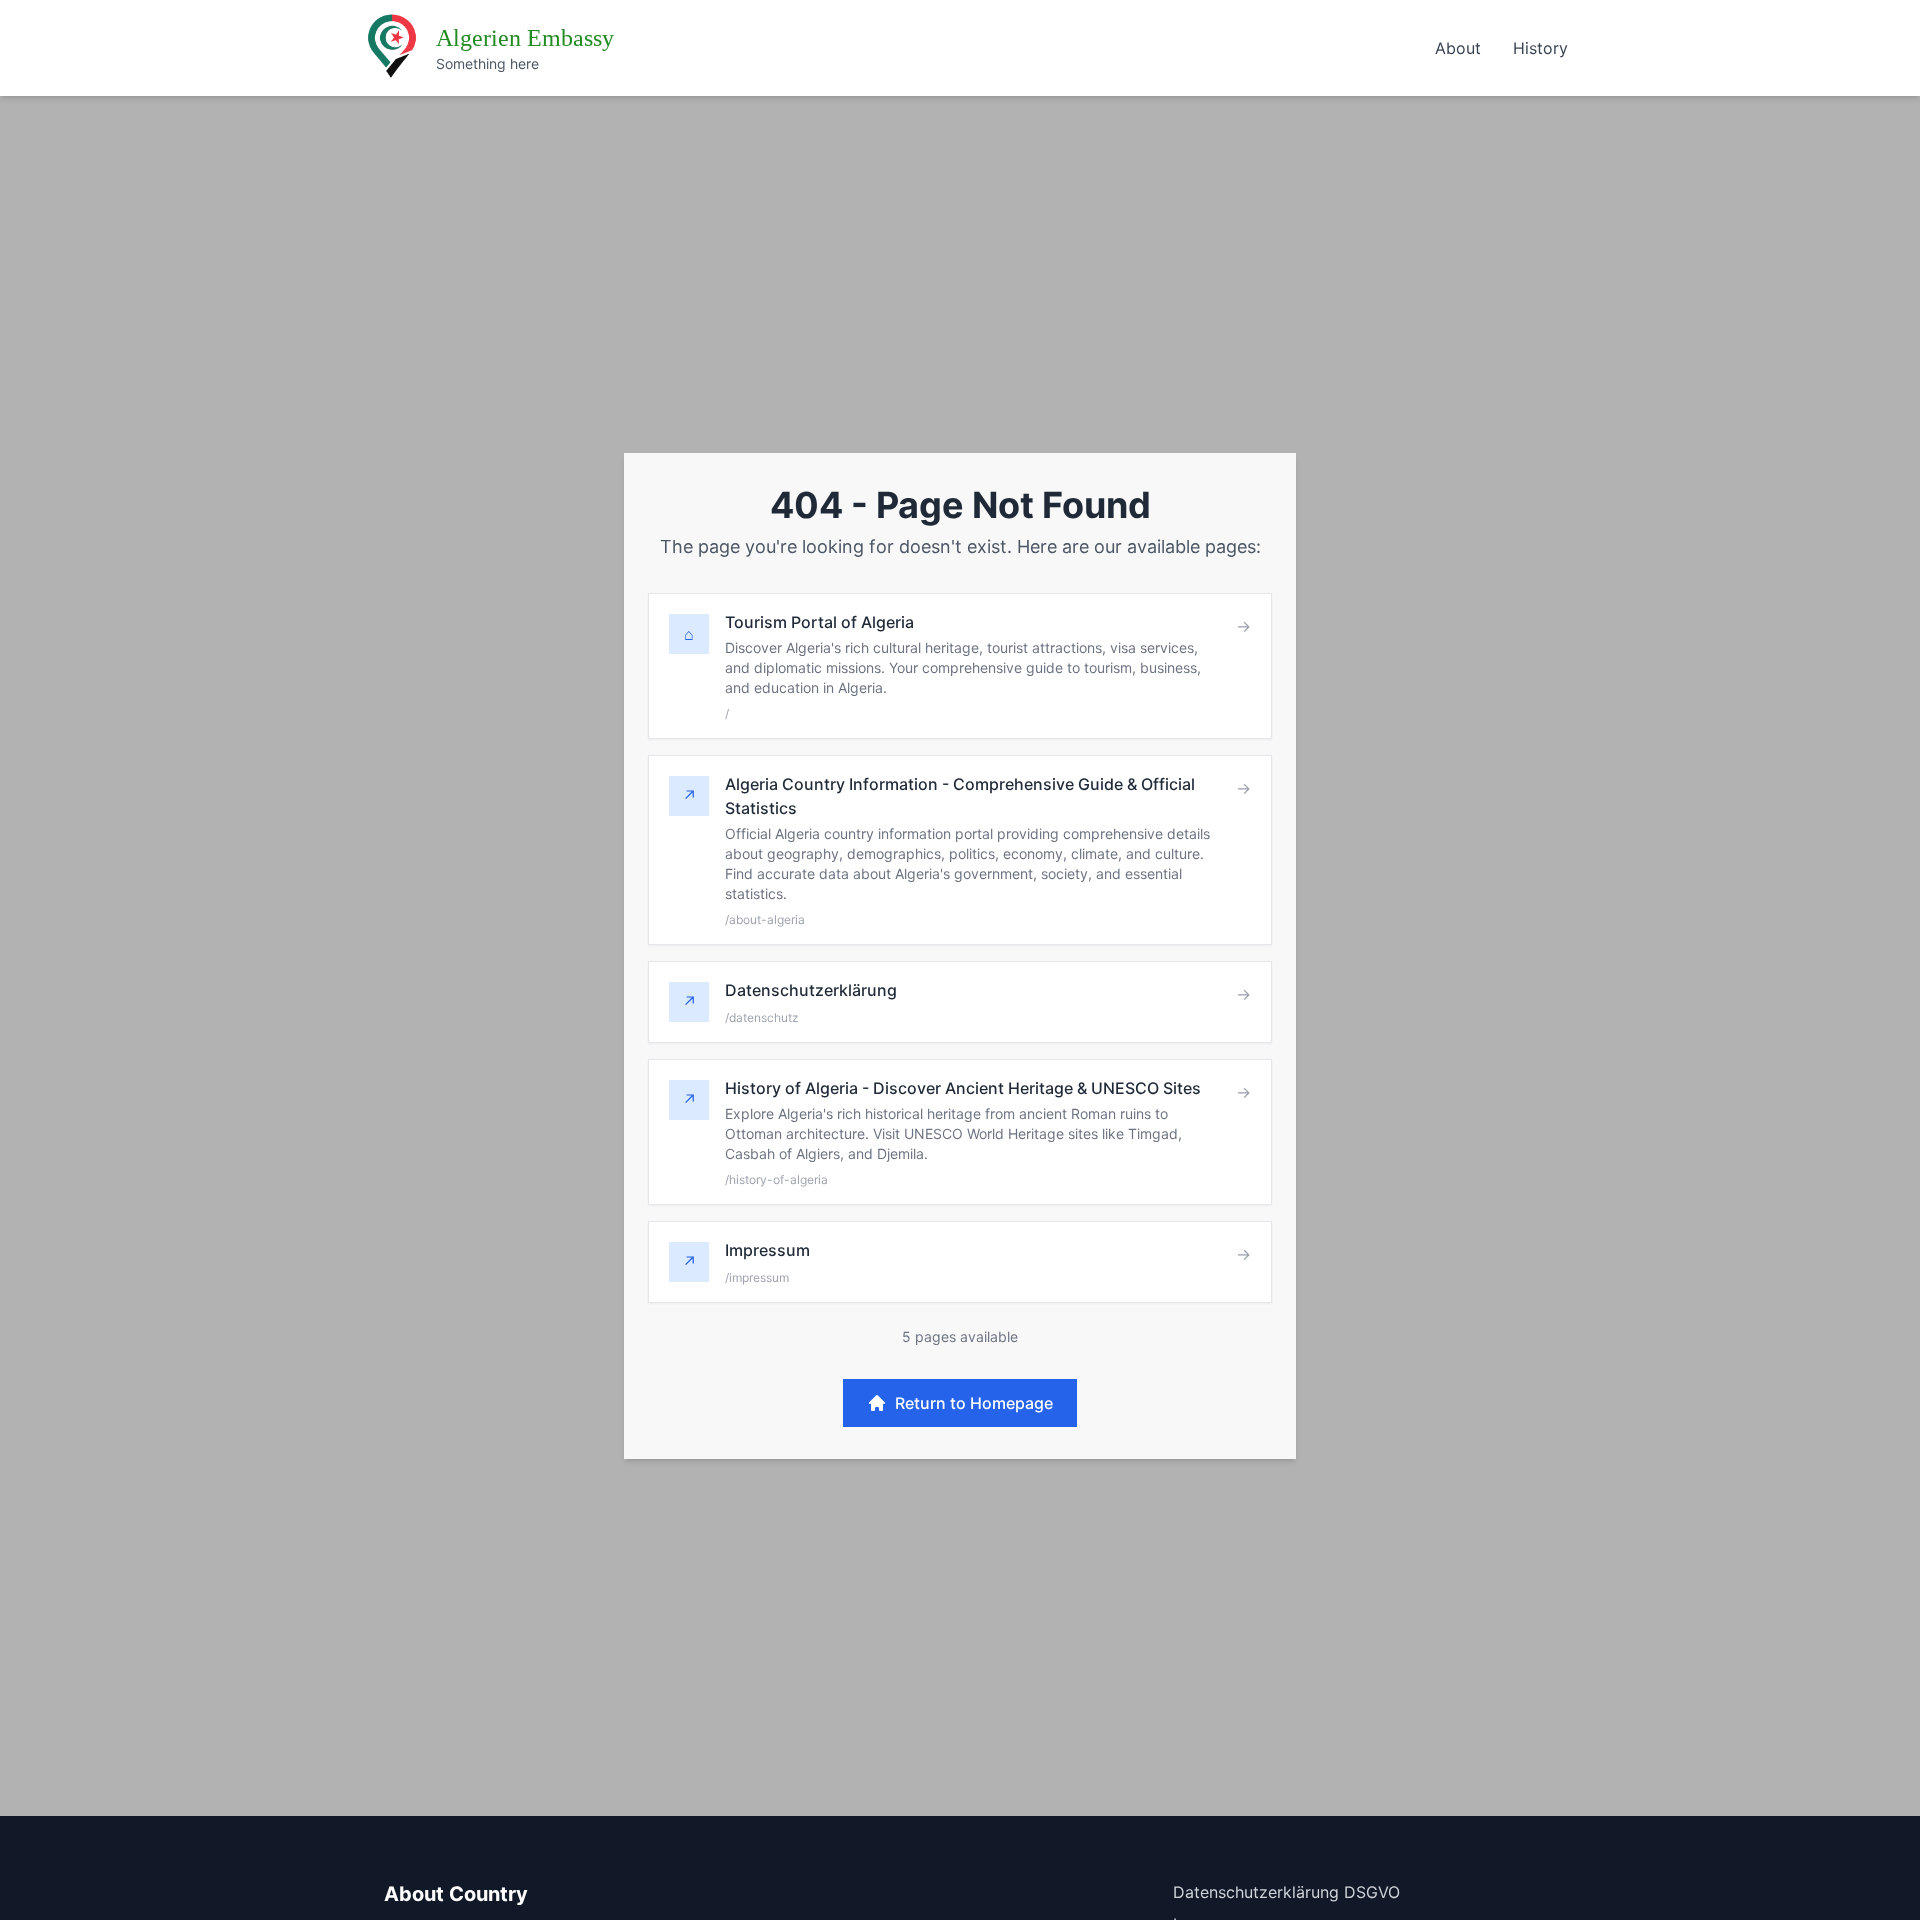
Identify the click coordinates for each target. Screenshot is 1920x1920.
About (1458, 48)
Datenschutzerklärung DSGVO (1286, 1892)
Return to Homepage (974, 1403)
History (1540, 48)
